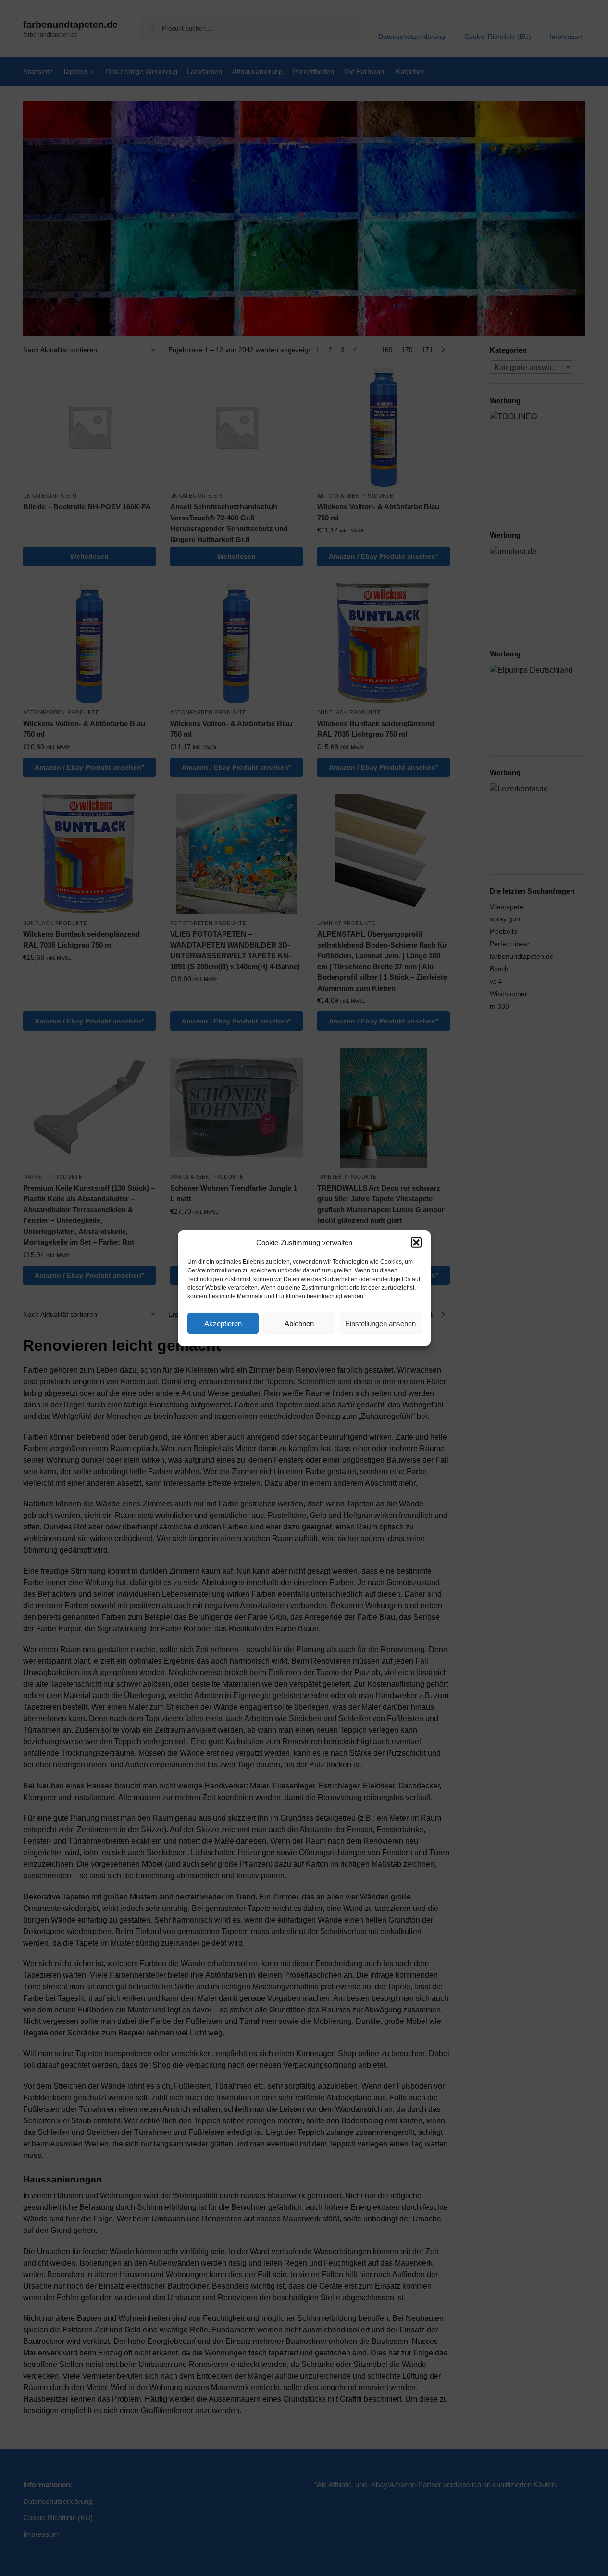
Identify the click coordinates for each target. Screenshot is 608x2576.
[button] (416, 1243)
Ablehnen (299, 1323)
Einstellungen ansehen (380, 1323)
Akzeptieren (223, 1323)
